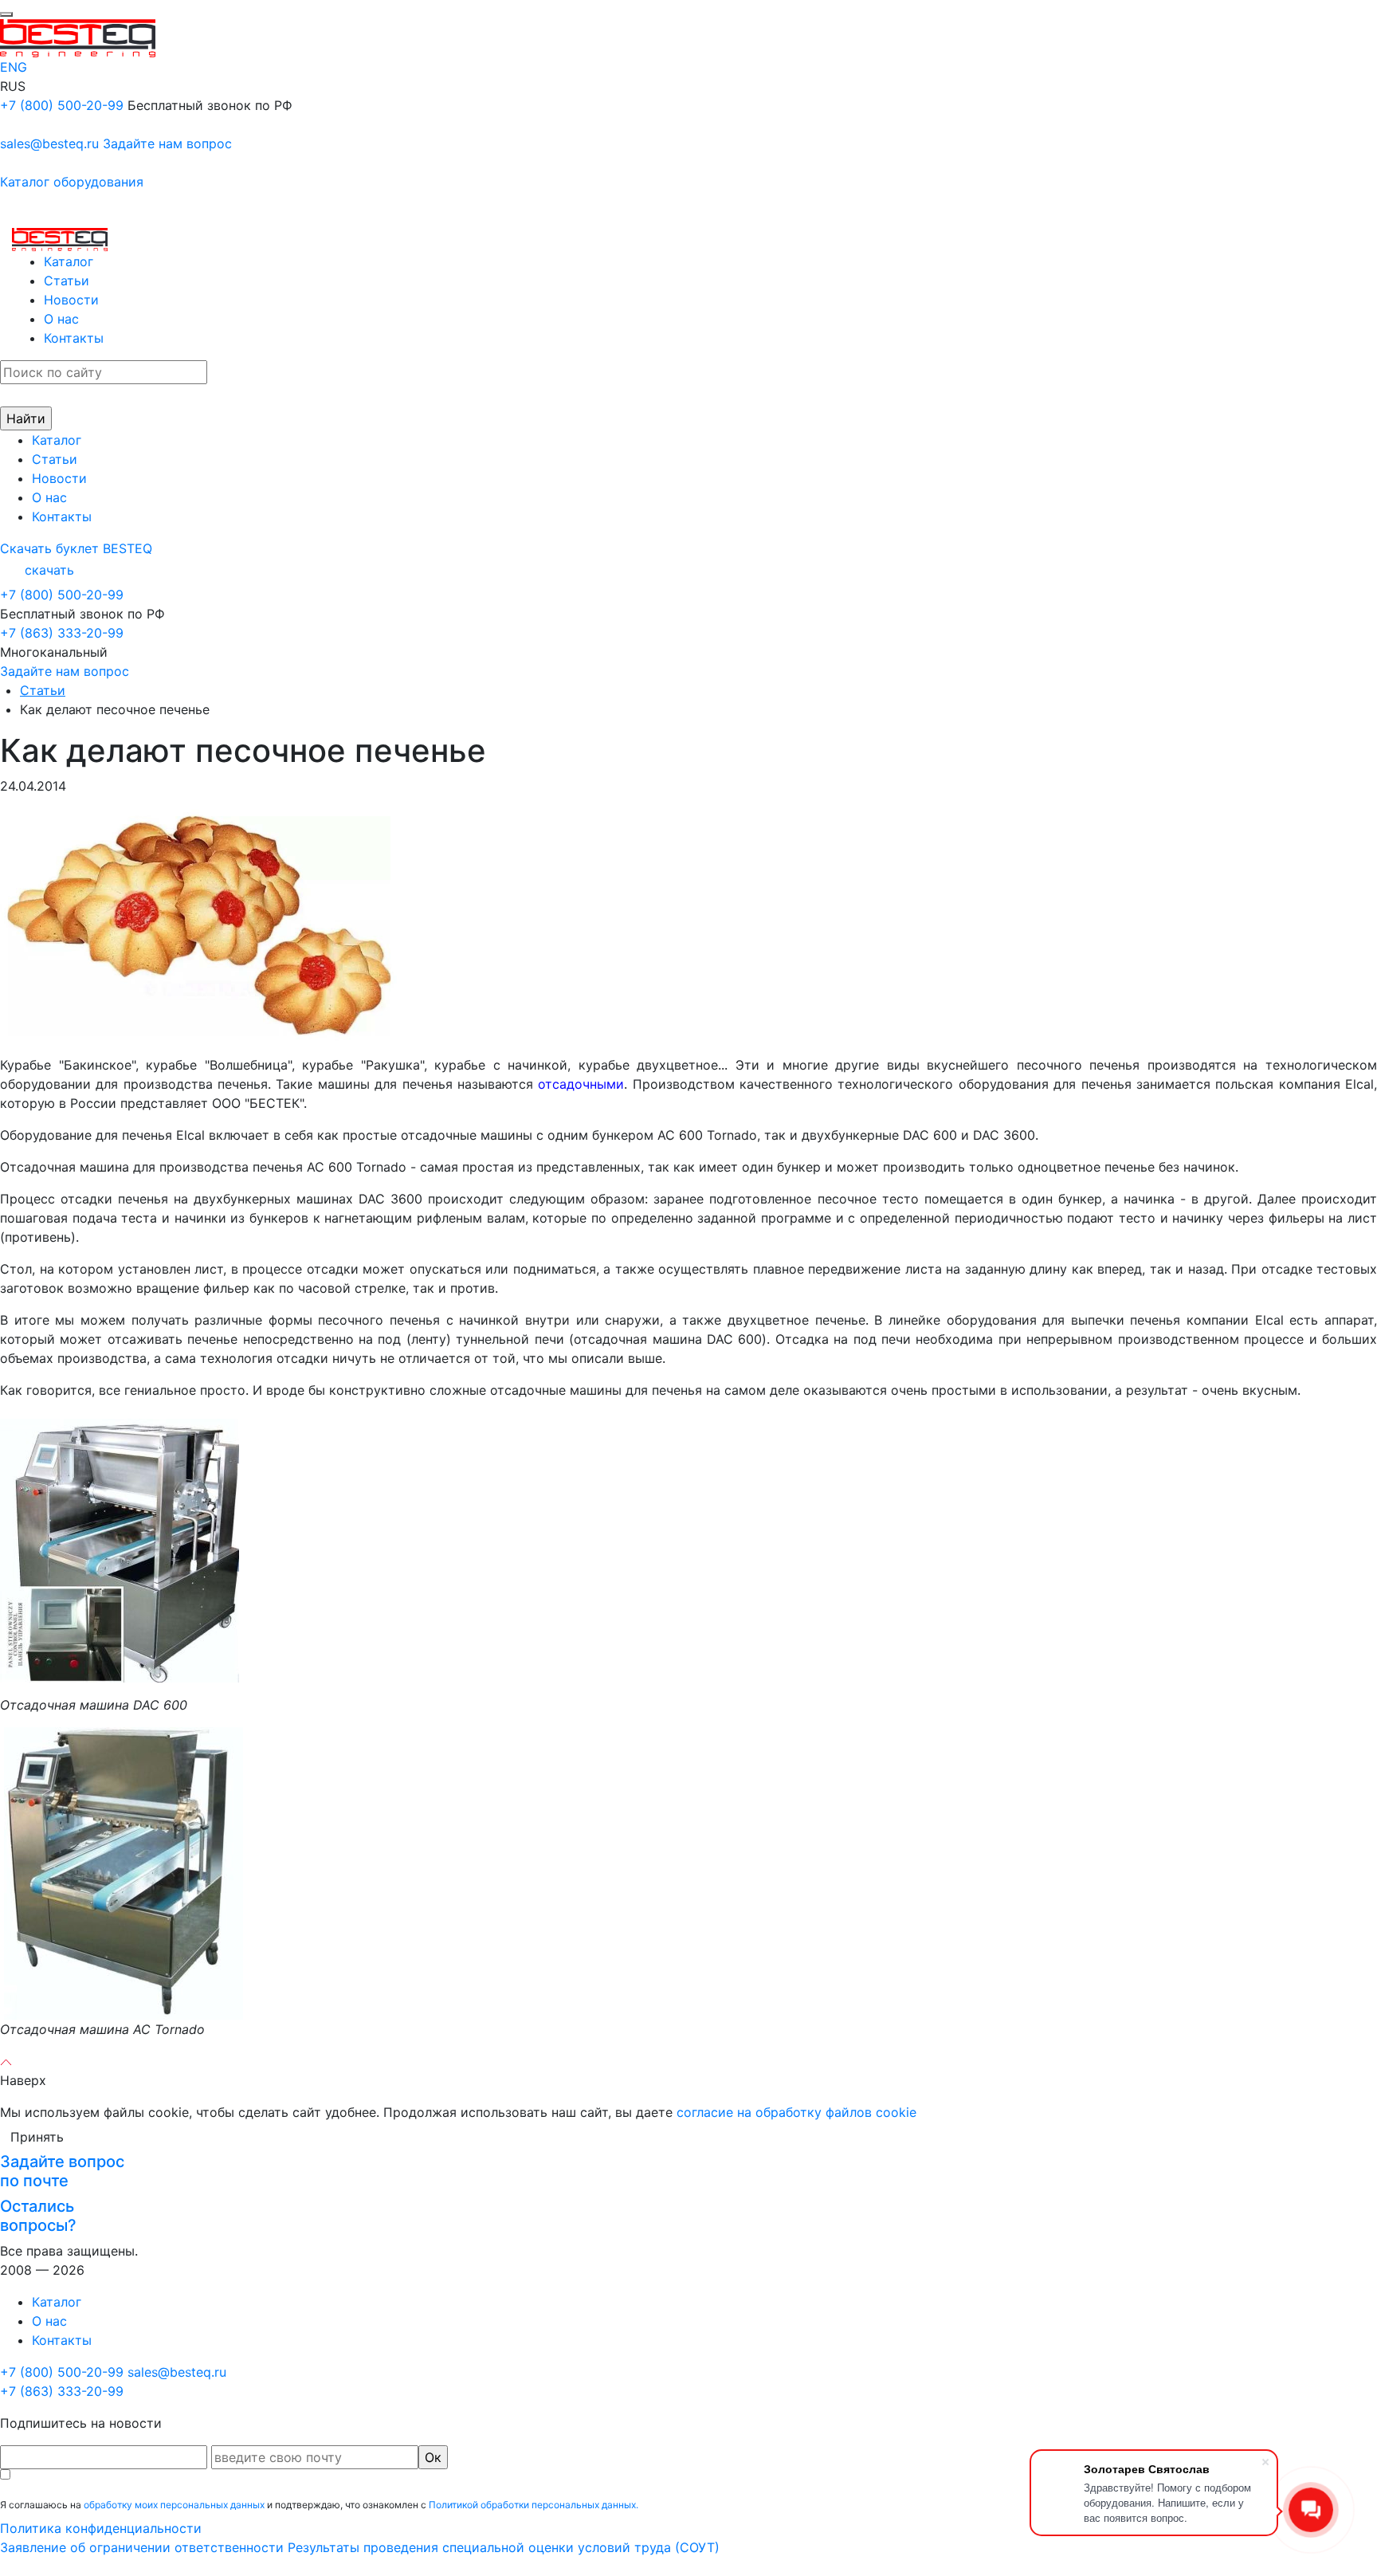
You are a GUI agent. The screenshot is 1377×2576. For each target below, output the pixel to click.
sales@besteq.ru (49, 143)
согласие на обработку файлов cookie (796, 2112)
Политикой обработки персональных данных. (534, 2505)
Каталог (69, 261)
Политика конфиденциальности (101, 2528)
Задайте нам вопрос (167, 143)
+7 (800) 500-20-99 (62, 105)
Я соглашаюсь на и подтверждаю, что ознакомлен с (319, 2505)
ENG (14, 67)
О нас (61, 319)
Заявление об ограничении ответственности (142, 2547)
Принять (37, 2137)
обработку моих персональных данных (174, 2505)
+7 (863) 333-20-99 (62, 633)
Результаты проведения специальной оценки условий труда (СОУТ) (504, 2547)
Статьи (67, 281)
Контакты (74, 338)
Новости (71, 300)
